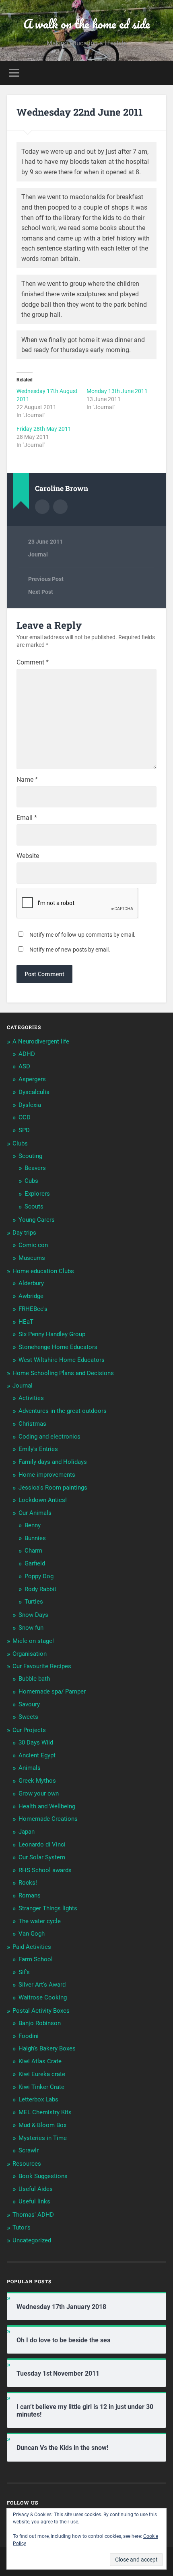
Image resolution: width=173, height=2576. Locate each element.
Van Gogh (32, 1934)
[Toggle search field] (160, 73)
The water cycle (40, 1921)
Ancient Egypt (37, 1755)
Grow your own (39, 1793)
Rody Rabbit (40, 1589)
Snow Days (33, 1615)
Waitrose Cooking (43, 1997)
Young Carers (37, 1220)
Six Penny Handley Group (52, 1334)
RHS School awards (45, 1870)
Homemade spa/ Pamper (52, 1692)
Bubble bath (34, 1679)
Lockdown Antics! (43, 1500)
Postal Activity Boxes (41, 2011)
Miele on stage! (33, 1641)
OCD (25, 1117)
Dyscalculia (34, 1092)
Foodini (29, 2036)
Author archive (42, 507)
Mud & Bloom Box (42, 2125)
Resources (27, 2164)
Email (27, 818)
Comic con (33, 1245)
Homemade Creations (48, 1819)
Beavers (35, 1168)
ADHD (27, 1054)
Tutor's (22, 2228)
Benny (33, 1525)
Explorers (37, 1194)
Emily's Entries (38, 1449)
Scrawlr (29, 2150)
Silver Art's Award (42, 1985)
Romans (30, 1895)
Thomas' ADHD (33, 2215)
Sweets (28, 1717)
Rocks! (28, 1883)
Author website (60, 507)
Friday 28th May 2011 (44, 429)
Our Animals (35, 1513)
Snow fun (31, 1628)
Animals (30, 1768)
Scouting (30, 1156)
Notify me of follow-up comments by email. (82, 935)
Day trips (24, 1233)
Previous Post (46, 579)
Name (27, 780)
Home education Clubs (43, 1271)
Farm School (36, 1959)
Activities (31, 1398)
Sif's (24, 1972)
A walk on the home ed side (87, 24)
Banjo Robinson (40, 2023)
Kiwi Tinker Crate (41, 2087)
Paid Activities (32, 1947)
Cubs (31, 1181)
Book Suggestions (43, 2176)
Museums (32, 1258)
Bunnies (35, 1538)
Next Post (41, 592)
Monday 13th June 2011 (117, 391)
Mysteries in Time (43, 2138)
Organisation (30, 1654)
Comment (33, 662)
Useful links (34, 2201)
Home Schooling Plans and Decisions (63, 1373)
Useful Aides (36, 2189)
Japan (27, 1832)
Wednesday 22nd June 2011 (80, 112)
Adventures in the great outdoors (63, 1411)
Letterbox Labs (38, 2099)
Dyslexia (30, 1105)
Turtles (34, 1602)
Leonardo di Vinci (42, 1844)
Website (28, 856)
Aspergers (32, 1079)
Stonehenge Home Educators (58, 1347)
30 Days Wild (36, 1742)
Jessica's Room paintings (53, 1488)
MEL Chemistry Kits (45, 2112)
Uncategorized (32, 2240)
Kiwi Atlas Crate (40, 2061)
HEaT (26, 1322)
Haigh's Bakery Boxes (47, 2048)
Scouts (34, 1206)
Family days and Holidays (53, 1462)
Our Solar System (42, 1857)
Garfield (35, 1563)
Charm (33, 1551)
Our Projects (29, 1730)
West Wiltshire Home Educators (62, 1360)
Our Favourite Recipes (42, 1666)
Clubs (20, 1143)
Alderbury (31, 1283)
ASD (24, 1066)
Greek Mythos (37, 1781)
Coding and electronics (49, 1437)
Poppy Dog (39, 1576)
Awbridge (31, 1296)
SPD (24, 1130)
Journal (38, 554)
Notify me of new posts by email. (70, 950)
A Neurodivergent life (41, 1041)
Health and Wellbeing (47, 1806)
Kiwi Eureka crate (42, 2074)
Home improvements (47, 1475)
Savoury (29, 1704)
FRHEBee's (33, 1309)
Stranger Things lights (48, 1908)
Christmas (32, 1424)
